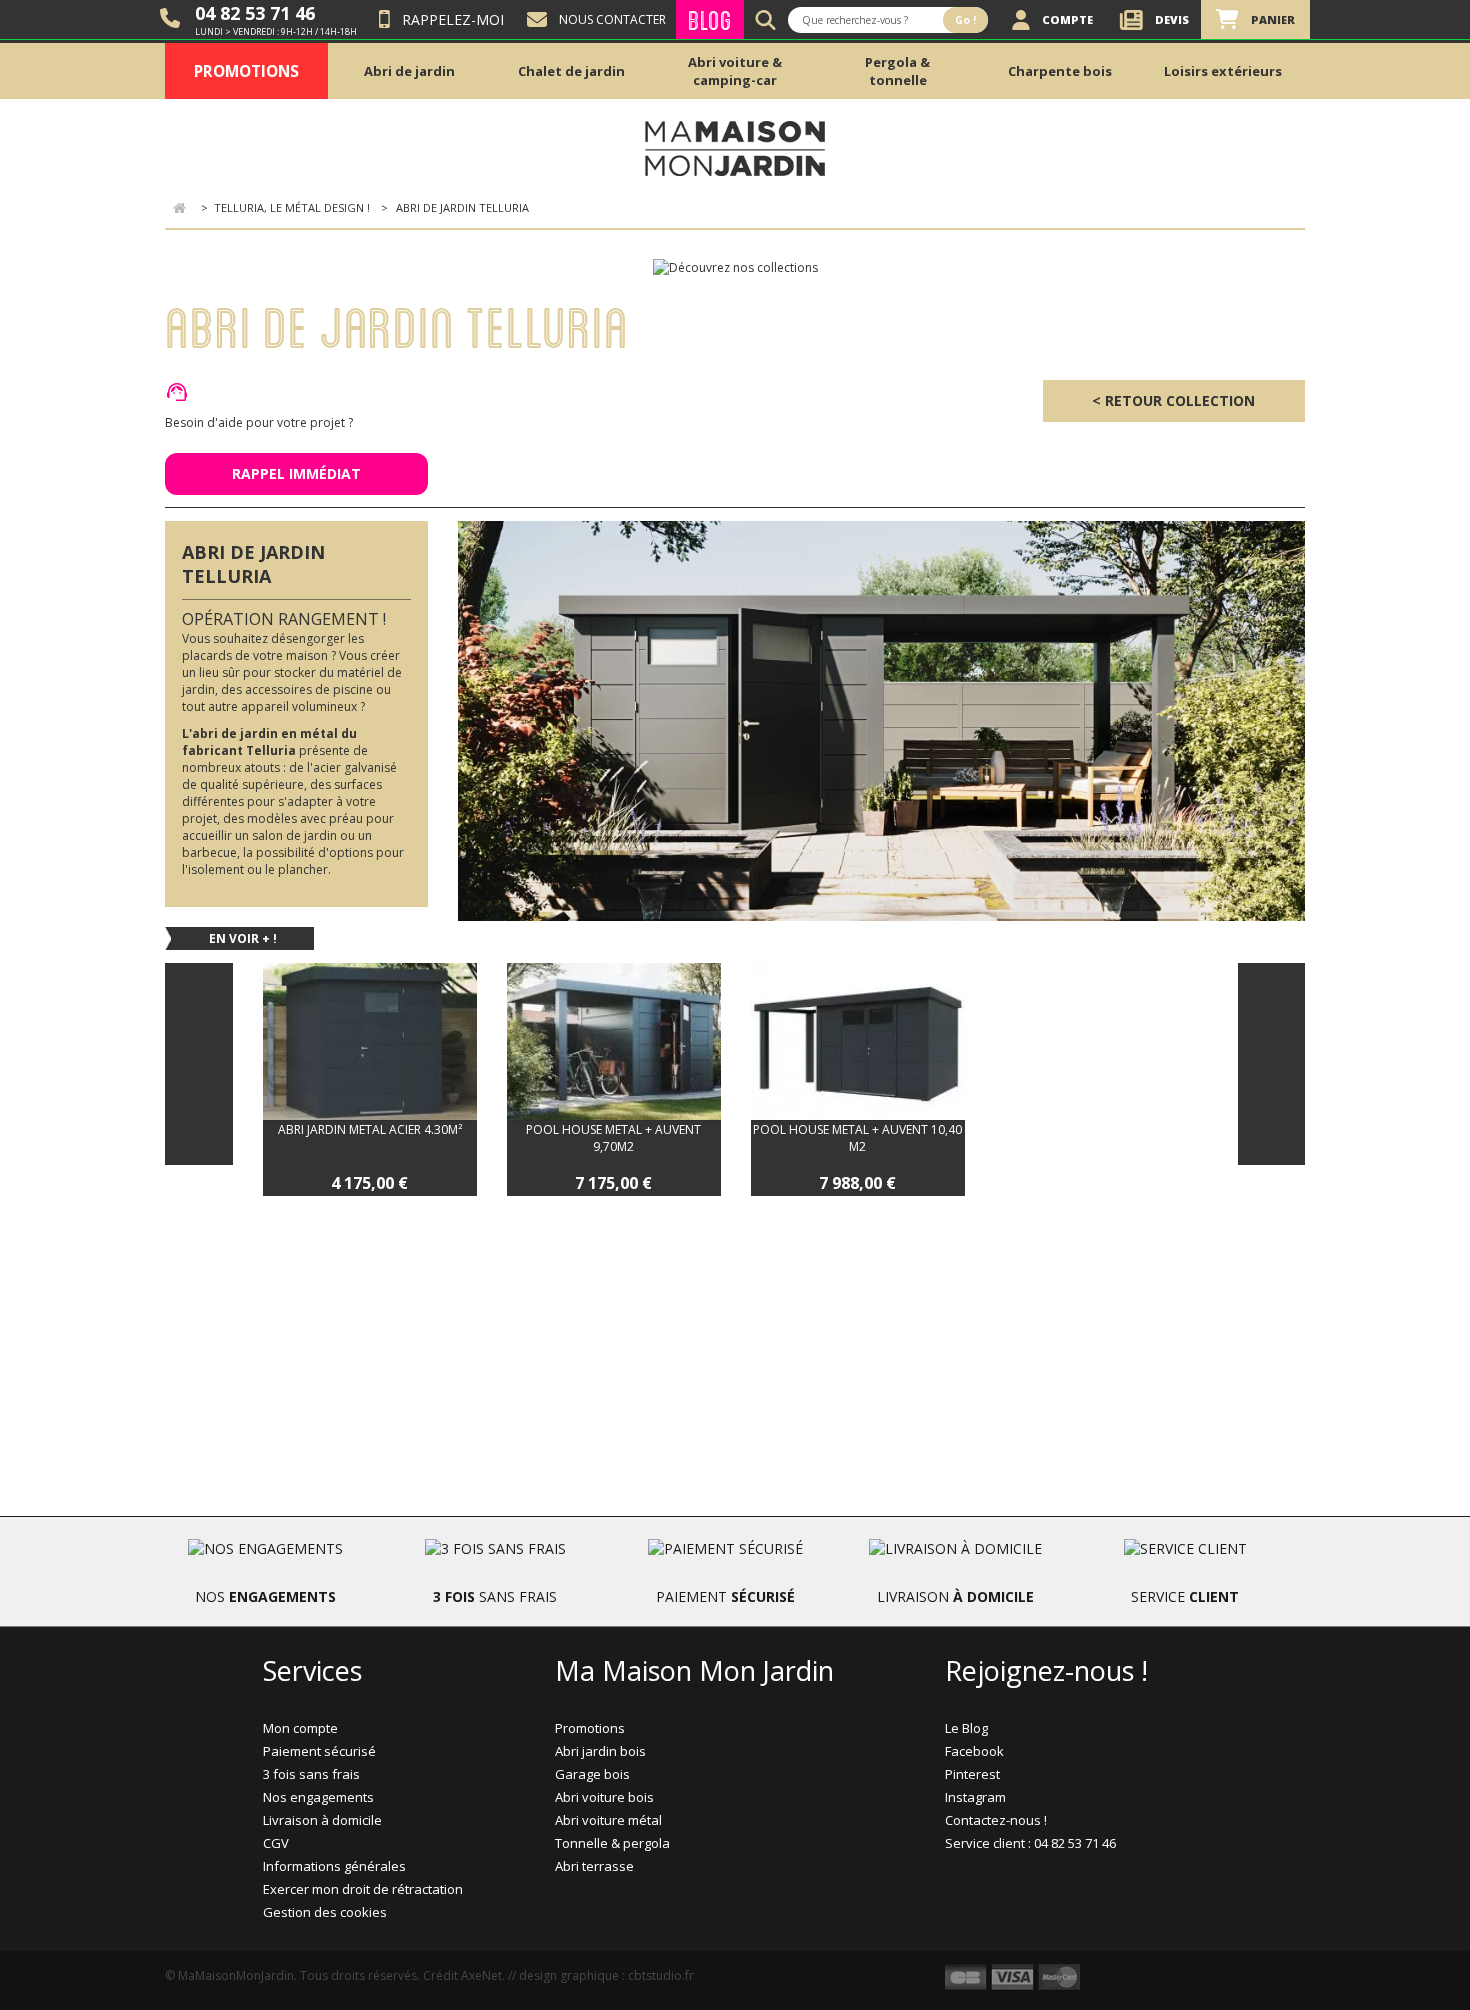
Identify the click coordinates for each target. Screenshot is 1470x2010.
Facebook (974, 1751)
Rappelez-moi (453, 19)
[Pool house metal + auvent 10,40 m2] (858, 1041)
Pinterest (972, 1774)
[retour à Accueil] (179, 208)
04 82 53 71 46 (255, 13)
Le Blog (966, 1728)
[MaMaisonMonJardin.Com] (735, 147)
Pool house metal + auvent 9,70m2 (613, 1138)
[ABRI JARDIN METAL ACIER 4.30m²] (370, 1041)
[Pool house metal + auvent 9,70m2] (614, 1041)
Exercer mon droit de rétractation (363, 1889)
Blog (710, 19)
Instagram (975, 1797)
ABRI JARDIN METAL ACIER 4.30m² (370, 1129)
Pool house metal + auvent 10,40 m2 (857, 1138)
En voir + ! (243, 938)
